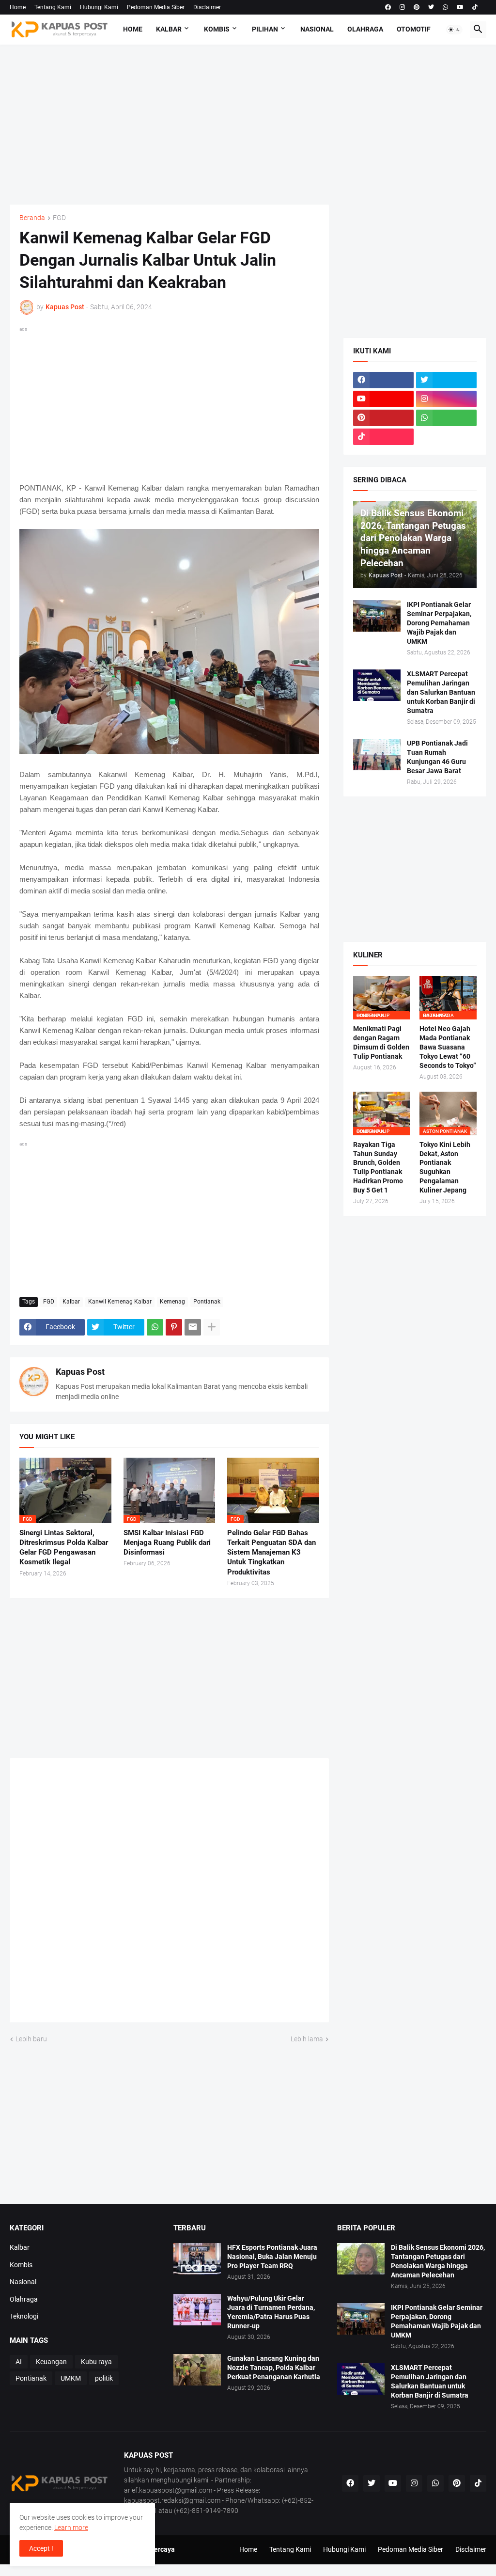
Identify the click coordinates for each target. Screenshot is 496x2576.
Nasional (317, 29)
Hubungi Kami (99, 7)
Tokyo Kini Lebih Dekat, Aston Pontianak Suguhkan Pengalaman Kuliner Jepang (445, 1168)
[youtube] (460, 7)
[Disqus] (169, 1893)
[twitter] (431, 7)
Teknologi (24, 2316)
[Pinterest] (174, 1327)
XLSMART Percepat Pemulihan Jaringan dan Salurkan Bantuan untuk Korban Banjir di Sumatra (441, 692)
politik (104, 2378)
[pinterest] (417, 7)
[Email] (193, 1327)
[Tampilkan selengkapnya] (212, 1327)
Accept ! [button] (41, 2548)
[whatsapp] (445, 7)
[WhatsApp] (155, 1327)
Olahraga (365, 29)
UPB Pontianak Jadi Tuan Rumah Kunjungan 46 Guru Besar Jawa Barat (437, 757)
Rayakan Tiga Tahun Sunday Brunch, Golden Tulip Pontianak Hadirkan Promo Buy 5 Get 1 (378, 1168)
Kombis (217, 29)
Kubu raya (96, 2362)
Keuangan (51, 2362)
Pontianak (207, 1302)
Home (18, 7)
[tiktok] (475, 7)
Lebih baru (31, 2039)
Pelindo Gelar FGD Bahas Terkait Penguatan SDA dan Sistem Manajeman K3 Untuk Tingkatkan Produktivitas (271, 1552)
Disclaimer (207, 7)
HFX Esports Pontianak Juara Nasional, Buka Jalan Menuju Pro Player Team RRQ (272, 2257)
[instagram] (402, 7)
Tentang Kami (53, 7)
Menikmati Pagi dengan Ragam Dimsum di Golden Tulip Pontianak (381, 1042)
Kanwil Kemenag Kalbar (120, 1302)
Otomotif (414, 29)
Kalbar (169, 29)
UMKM (71, 2378)
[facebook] (388, 7)
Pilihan (265, 29)
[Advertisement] (248, 125)
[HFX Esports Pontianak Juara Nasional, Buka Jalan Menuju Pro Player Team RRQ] (197, 2259)
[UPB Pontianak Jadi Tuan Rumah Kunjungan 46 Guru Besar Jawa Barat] (377, 755)
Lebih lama (307, 2039)
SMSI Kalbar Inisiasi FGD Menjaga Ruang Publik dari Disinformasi (167, 1543)
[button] (454, 30)
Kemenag (172, 1302)
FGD (59, 218)
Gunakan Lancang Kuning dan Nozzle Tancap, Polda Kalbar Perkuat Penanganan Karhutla (274, 2368)
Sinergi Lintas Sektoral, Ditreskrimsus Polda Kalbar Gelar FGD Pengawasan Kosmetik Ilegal (64, 1548)
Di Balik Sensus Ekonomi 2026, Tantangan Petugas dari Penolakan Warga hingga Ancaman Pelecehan (438, 2261)
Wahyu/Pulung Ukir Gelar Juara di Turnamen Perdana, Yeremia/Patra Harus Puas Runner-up (271, 2312)
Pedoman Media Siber (156, 7)
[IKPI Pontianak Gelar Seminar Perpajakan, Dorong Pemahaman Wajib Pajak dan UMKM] (377, 616)
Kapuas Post (80, 1372)
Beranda (32, 218)
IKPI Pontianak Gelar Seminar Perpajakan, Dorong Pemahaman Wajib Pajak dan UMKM (439, 623)
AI (19, 2362)
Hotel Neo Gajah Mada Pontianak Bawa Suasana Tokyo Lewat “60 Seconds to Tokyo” (448, 1047)
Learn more (71, 2528)
